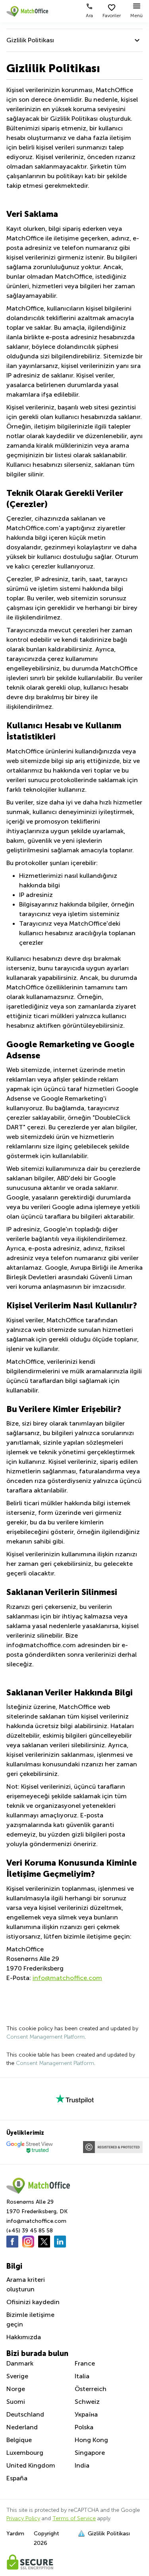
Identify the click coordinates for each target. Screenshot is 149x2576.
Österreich (91, 2389)
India (82, 2465)
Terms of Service (74, 2518)
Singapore (90, 2453)
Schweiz (87, 2402)
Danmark (20, 2363)
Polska (84, 2427)
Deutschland (25, 2414)
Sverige (17, 2376)
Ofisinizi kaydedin (33, 2302)
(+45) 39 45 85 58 (30, 2231)
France (85, 2363)
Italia (82, 2376)
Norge (16, 2389)
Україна (86, 2414)
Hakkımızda (24, 2337)
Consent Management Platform (45, 2037)
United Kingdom (31, 2465)
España (17, 2478)
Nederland (22, 2427)
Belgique (19, 2440)
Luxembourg (25, 2453)
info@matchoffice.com (67, 1978)
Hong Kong (91, 2440)
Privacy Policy (23, 2518)
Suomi (16, 2402)
